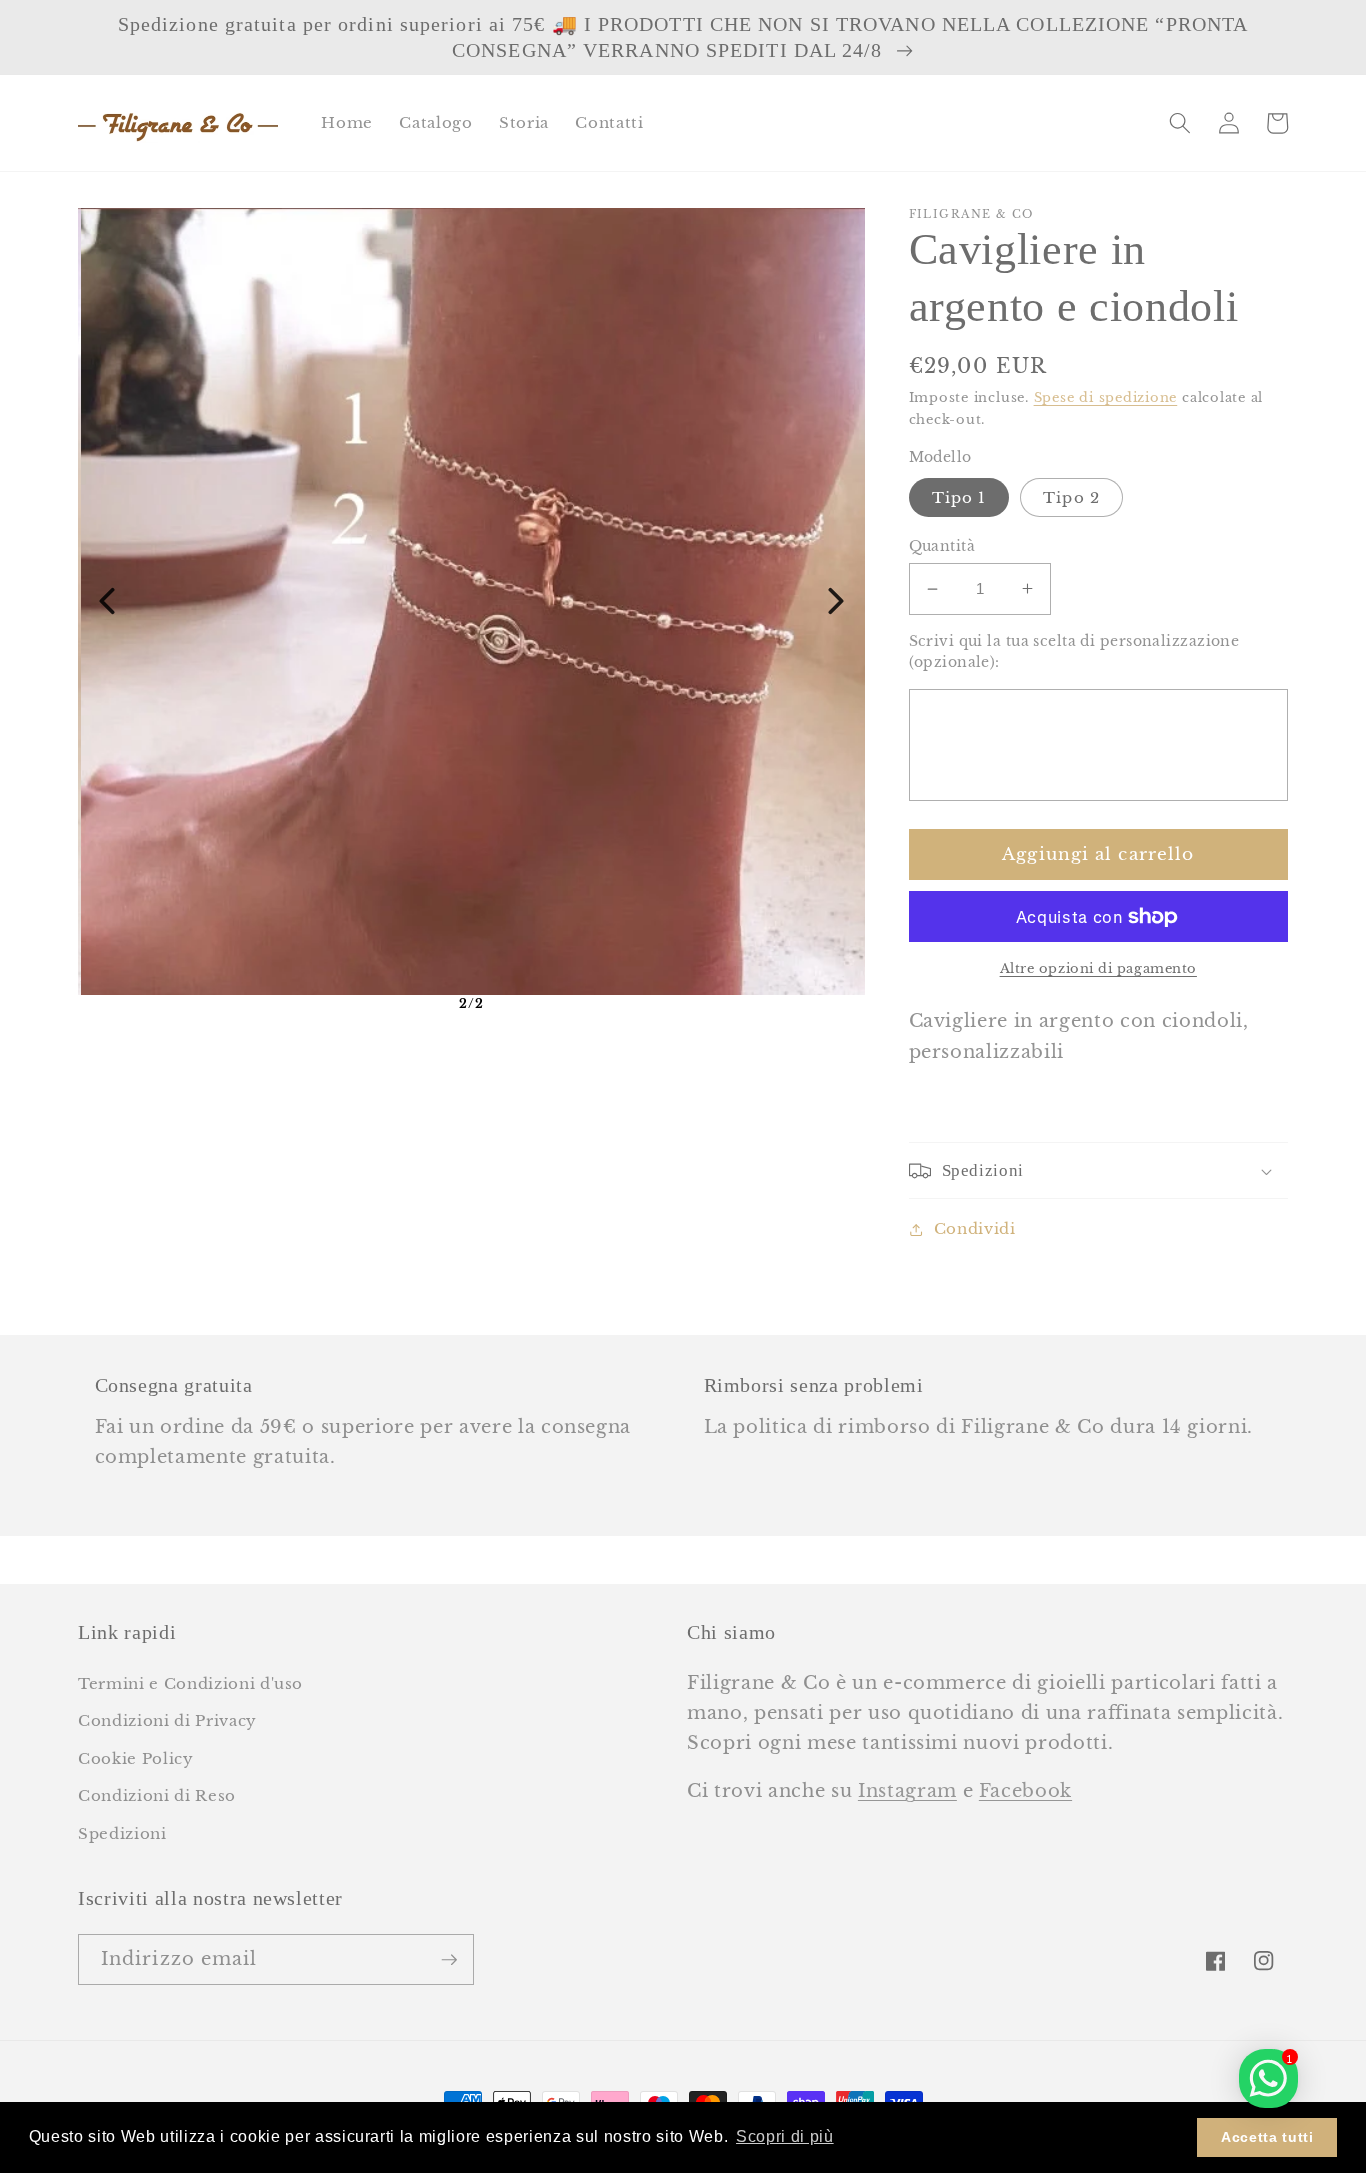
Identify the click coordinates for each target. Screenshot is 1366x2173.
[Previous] (107, 601)
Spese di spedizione (1106, 397)
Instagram (907, 1791)
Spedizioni (122, 1833)
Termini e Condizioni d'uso (190, 1683)
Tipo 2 (1071, 497)
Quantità (942, 546)
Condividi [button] (975, 1228)
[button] (1180, 123)
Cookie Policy (136, 1758)
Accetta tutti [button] (1267, 2137)
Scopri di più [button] (785, 2136)
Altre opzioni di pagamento (1098, 968)
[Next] (836, 601)
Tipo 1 (959, 497)
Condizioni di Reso (157, 1795)
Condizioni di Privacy (167, 1720)
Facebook (1025, 1791)
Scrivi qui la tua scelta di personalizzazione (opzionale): (1074, 651)
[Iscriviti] (449, 1960)
